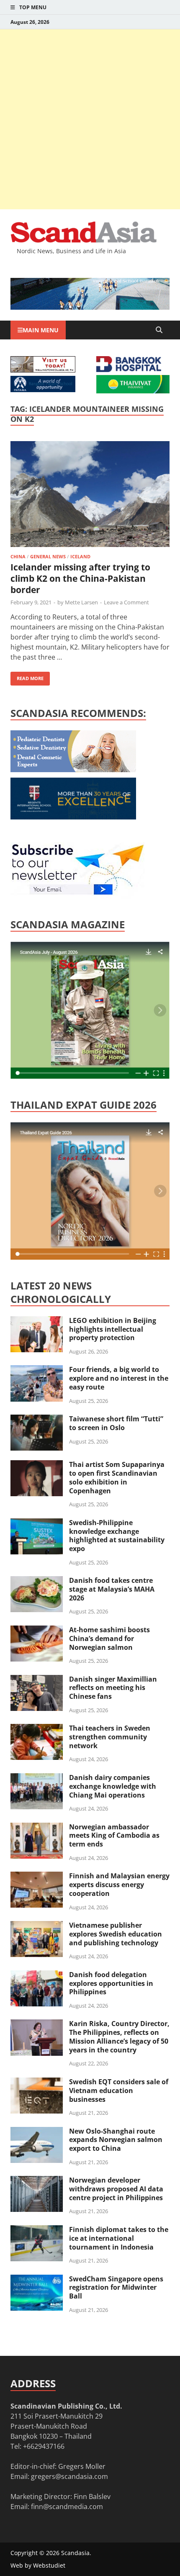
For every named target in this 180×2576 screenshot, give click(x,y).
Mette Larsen (81, 602)
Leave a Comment (126, 602)
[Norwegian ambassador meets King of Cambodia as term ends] (37, 1828)
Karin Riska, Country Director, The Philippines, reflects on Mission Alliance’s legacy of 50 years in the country (119, 2037)
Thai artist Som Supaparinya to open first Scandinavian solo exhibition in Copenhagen (117, 1477)
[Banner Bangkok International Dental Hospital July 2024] (73, 770)
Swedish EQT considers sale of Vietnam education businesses (119, 2091)
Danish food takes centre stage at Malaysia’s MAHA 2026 (112, 1589)
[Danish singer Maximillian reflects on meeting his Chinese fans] (37, 1680)
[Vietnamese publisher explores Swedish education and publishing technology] (37, 1926)
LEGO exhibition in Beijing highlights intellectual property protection (113, 1329)
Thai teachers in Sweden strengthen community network (110, 1737)
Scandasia (75, 2553)
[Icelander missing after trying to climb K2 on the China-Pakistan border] (90, 495)
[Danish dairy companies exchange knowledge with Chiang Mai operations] (37, 1778)
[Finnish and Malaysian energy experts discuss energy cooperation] (37, 1877)
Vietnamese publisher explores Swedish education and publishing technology (116, 1934)
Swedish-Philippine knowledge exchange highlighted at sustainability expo (117, 1536)
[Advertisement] (90, 119)
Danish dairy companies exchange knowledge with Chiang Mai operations (113, 1786)
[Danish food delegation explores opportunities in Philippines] (37, 1975)
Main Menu (41, 330)
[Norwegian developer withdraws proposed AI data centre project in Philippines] (37, 2181)
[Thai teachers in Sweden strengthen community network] (37, 1729)
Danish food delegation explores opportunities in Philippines (111, 1983)
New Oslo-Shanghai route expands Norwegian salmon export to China (116, 2140)
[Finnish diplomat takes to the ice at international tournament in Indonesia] (37, 2230)
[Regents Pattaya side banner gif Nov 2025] (73, 817)
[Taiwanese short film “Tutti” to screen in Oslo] (37, 1420)
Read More (27, 677)
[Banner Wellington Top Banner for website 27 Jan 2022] (43, 370)
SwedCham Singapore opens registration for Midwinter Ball (116, 2288)
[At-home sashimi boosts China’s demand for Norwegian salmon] (37, 1631)
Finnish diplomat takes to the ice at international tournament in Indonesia (119, 2238)
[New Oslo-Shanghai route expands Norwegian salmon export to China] (37, 2132)
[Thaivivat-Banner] (133, 391)
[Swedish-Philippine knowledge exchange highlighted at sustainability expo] (37, 1523)
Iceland (80, 556)
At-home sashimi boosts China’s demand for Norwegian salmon (109, 1639)
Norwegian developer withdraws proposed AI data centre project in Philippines (116, 2189)
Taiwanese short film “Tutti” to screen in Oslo (116, 1423)
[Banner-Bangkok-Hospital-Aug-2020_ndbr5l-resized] (129, 370)
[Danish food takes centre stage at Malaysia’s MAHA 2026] (37, 1581)
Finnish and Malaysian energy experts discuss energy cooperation (119, 1885)
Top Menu (33, 7)
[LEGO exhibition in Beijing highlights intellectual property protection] (37, 1321)
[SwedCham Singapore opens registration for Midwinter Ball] (37, 2280)
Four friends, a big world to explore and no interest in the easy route (119, 1378)
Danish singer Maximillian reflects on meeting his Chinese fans (113, 1688)
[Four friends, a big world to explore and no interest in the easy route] (37, 1370)
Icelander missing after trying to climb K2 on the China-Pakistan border (80, 579)
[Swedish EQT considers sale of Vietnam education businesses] (37, 2083)
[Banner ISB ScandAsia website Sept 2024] (90, 307)
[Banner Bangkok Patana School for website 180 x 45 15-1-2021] (43, 390)
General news (48, 556)
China (18, 556)
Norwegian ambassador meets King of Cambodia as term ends (114, 1836)
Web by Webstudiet (38, 2565)
